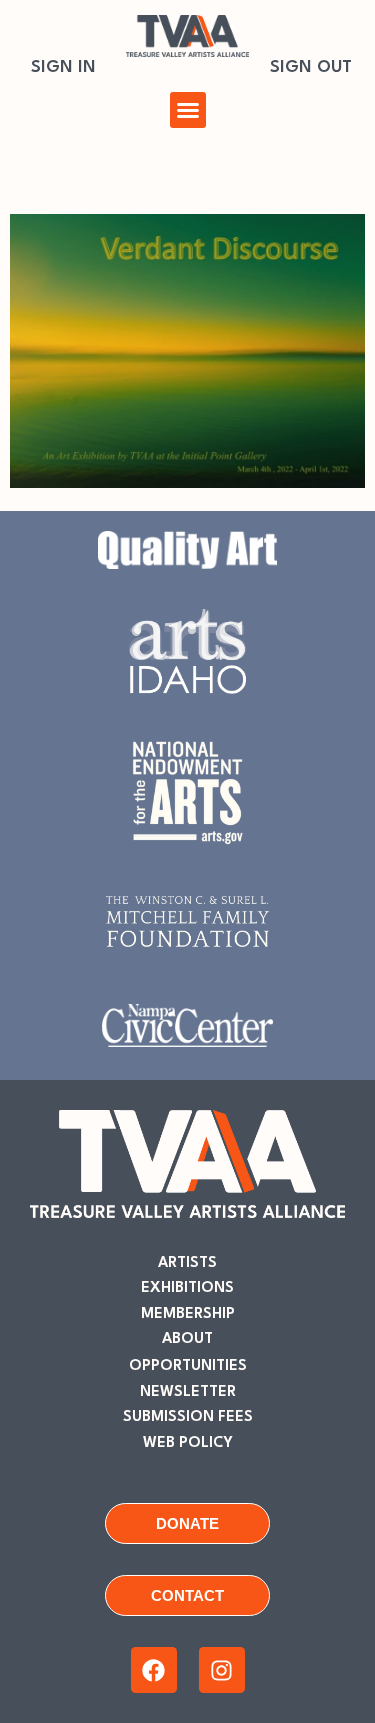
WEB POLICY (188, 1443)
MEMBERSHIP (188, 1314)
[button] (188, 110)
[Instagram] (222, 1670)
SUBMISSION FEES (188, 1417)
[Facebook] (154, 1670)
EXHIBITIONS (187, 1288)
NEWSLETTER (188, 1392)
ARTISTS (187, 1263)
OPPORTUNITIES (188, 1366)
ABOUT (187, 1339)
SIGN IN (63, 67)
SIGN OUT (311, 67)
